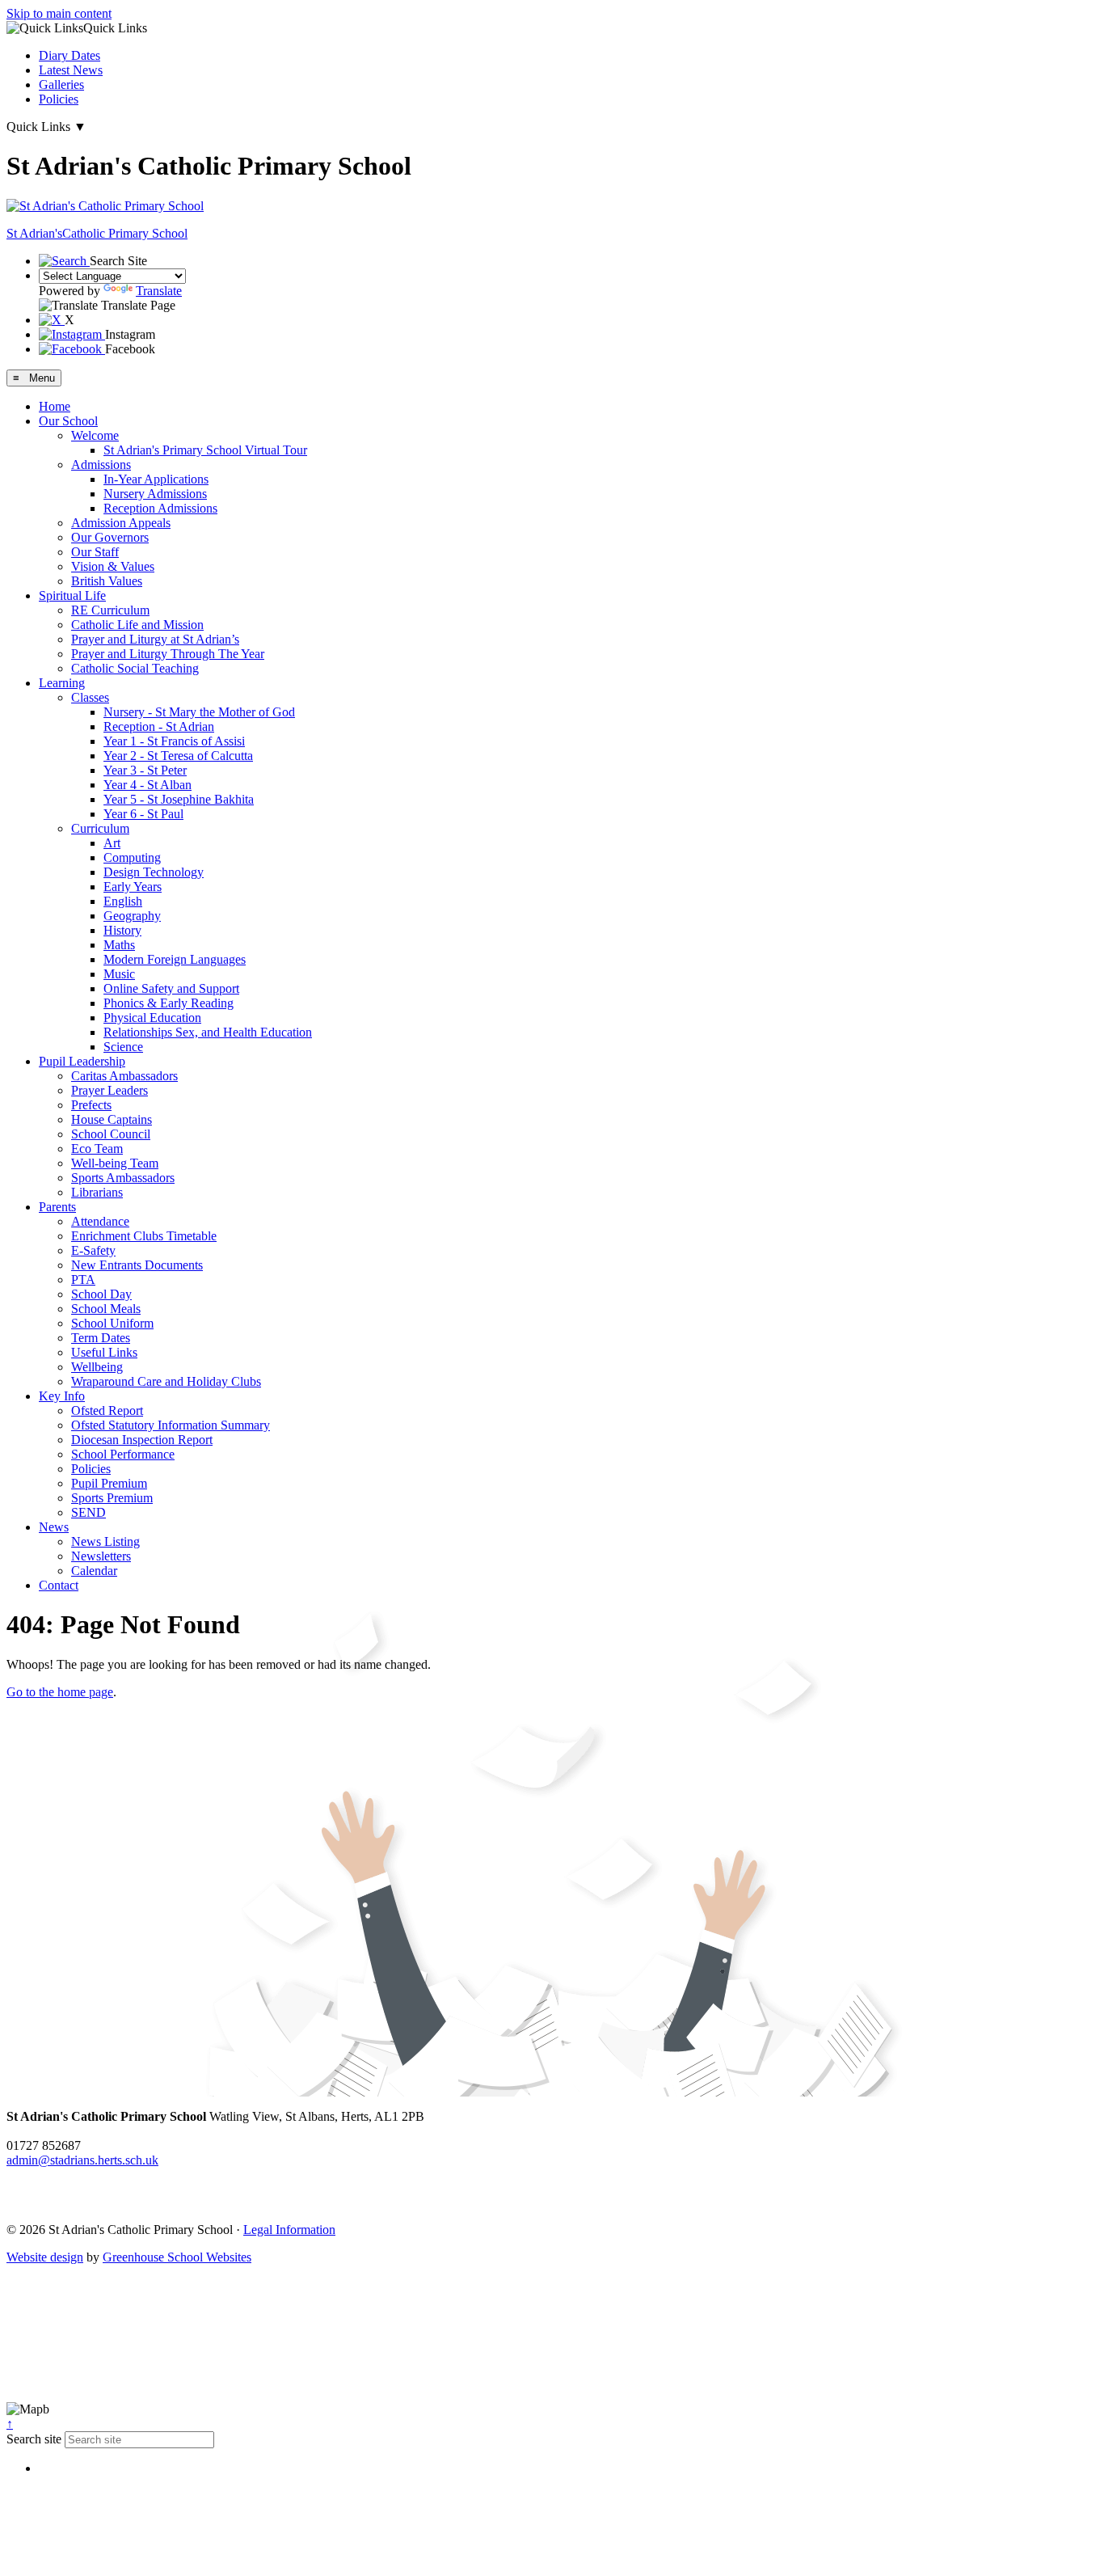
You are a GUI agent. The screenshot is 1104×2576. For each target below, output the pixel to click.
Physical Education (152, 1018)
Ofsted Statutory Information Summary (171, 1425)
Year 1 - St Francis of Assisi (174, 741)
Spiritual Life (72, 595)
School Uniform (112, 1323)
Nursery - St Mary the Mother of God (199, 712)
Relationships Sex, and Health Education (208, 1032)
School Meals (106, 1309)
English (123, 901)
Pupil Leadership (82, 1061)
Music (119, 974)
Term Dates (101, 1338)
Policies (59, 99)
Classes (90, 697)
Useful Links (104, 1352)
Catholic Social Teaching (135, 668)
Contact (59, 1585)
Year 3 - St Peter (145, 770)
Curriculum (100, 828)
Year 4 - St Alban (147, 785)
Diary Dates (70, 55)
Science (123, 1047)
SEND (88, 1512)
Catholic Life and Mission (137, 625)
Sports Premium (112, 1498)
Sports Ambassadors (123, 1178)
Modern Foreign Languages (175, 959)
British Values (107, 581)
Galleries (61, 84)
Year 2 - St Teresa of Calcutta (178, 756)
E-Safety (93, 1250)
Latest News (71, 70)
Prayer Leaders (110, 1090)
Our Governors (110, 537)
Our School (68, 421)
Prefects (91, 1105)
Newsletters (101, 1556)
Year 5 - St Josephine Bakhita (179, 799)
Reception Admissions (160, 508)
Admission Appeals (121, 523)
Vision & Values (113, 566)
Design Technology (154, 872)
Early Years (133, 887)
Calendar (94, 1571)
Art (112, 843)
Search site (34, 2439)
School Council (111, 1134)
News (54, 1527)
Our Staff (95, 552)
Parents (57, 1207)
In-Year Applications (156, 479)
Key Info (62, 1396)
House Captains (112, 1119)
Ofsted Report (107, 1410)
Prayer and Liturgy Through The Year (168, 654)
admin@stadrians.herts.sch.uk (82, 2160)
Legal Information (289, 2230)
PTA (83, 1280)
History (122, 930)
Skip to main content (59, 13)
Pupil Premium (109, 1483)
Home (55, 406)
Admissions (101, 465)
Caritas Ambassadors (124, 1076)
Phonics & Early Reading (169, 1003)
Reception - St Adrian (159, 726)
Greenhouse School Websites (177, 2257)
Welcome (95, 435)
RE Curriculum (110, 610)
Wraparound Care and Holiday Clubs (166, 1381)
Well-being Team (115, 1163)
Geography (132, 916)
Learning (62, 683)
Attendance (100, 1221)
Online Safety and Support (171, 988)
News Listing (105, 1541)
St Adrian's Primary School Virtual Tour (205, 450)
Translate (159, 291)
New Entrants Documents (137, 1265)
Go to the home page (60, 1692)
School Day (101, 1294)
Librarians (97, 1192)
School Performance (123, 1454)
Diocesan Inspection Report (142, 1440)
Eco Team (97, 1149)
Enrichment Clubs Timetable (144, 1236)
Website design (45, 2257)
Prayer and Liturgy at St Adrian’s (155, 639)
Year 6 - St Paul (143, 814)
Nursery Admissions (155, 494)
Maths (119, 945)
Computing (132, 857)
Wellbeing (97, 1367)
